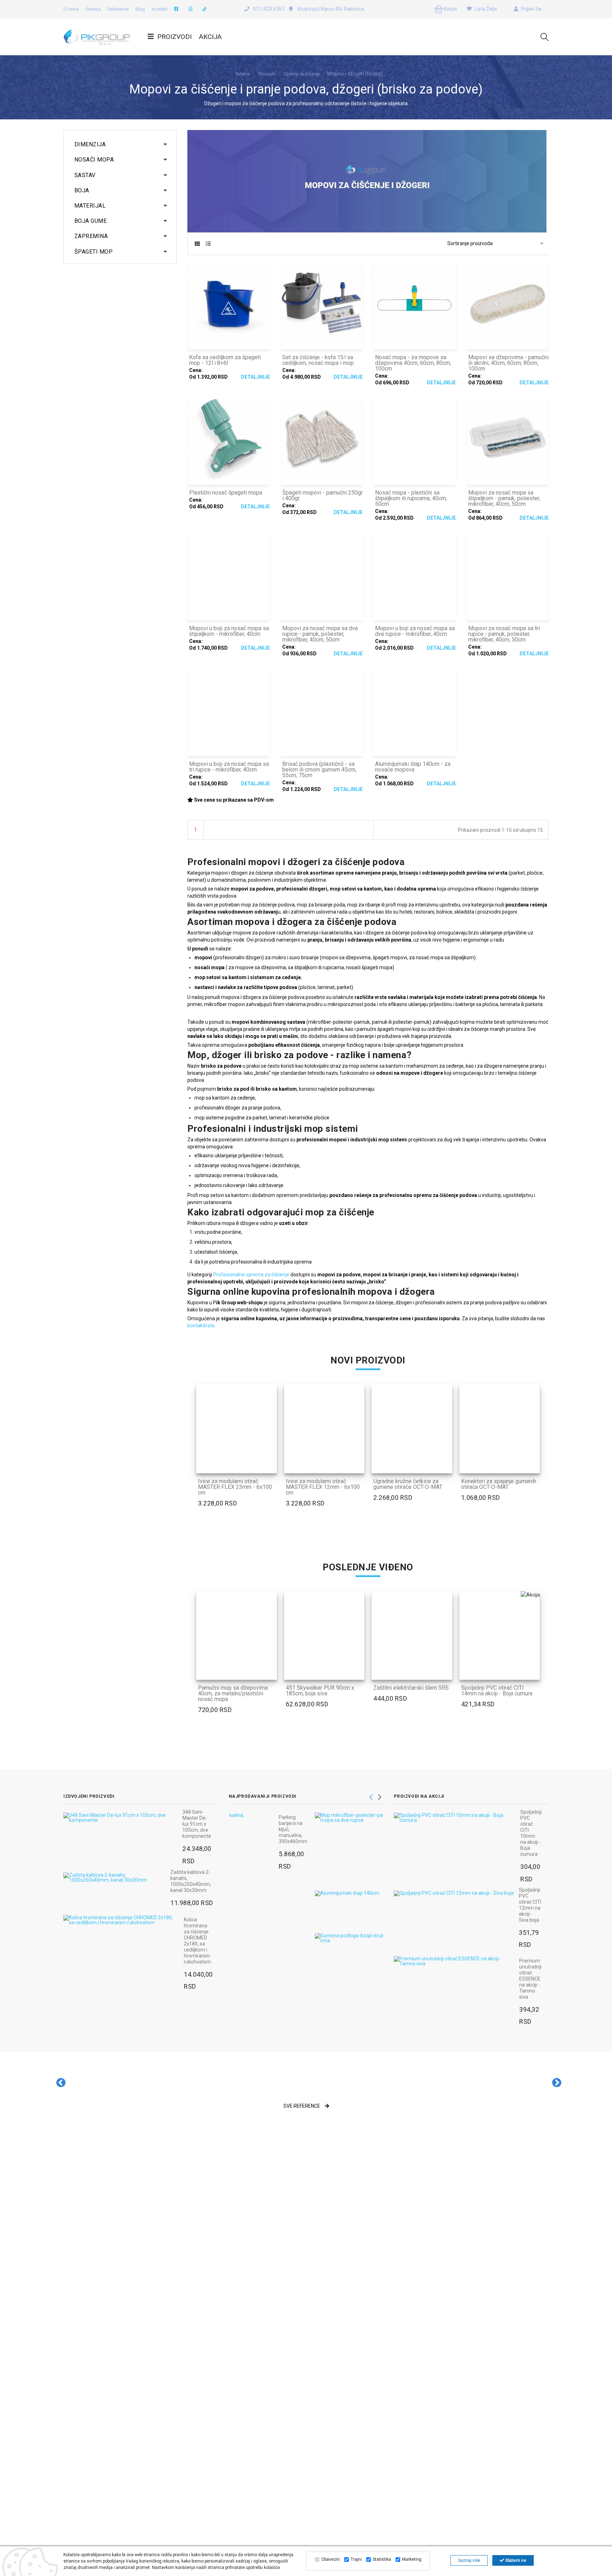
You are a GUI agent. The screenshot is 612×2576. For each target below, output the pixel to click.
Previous (371, 1795)
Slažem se (515, 2560)
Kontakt (160, 9)
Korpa (450, 9)
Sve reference (302, 2106)
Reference (118, 9)
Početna (243, 74)
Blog (140, 9)
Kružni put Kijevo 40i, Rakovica (330, 9)
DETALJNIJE (255, 377)
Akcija (210, 37)
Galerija (93, 9)
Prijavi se (531, 9)
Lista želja (485, 9)
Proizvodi (174, 37)
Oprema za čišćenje (302, 74)
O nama (71, 9)
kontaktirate (201, 1326)
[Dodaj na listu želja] (268, 1463)
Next (380, 1795)
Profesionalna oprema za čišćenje (251, 1275)
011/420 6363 (269, 9)
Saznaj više (469, 2560)
